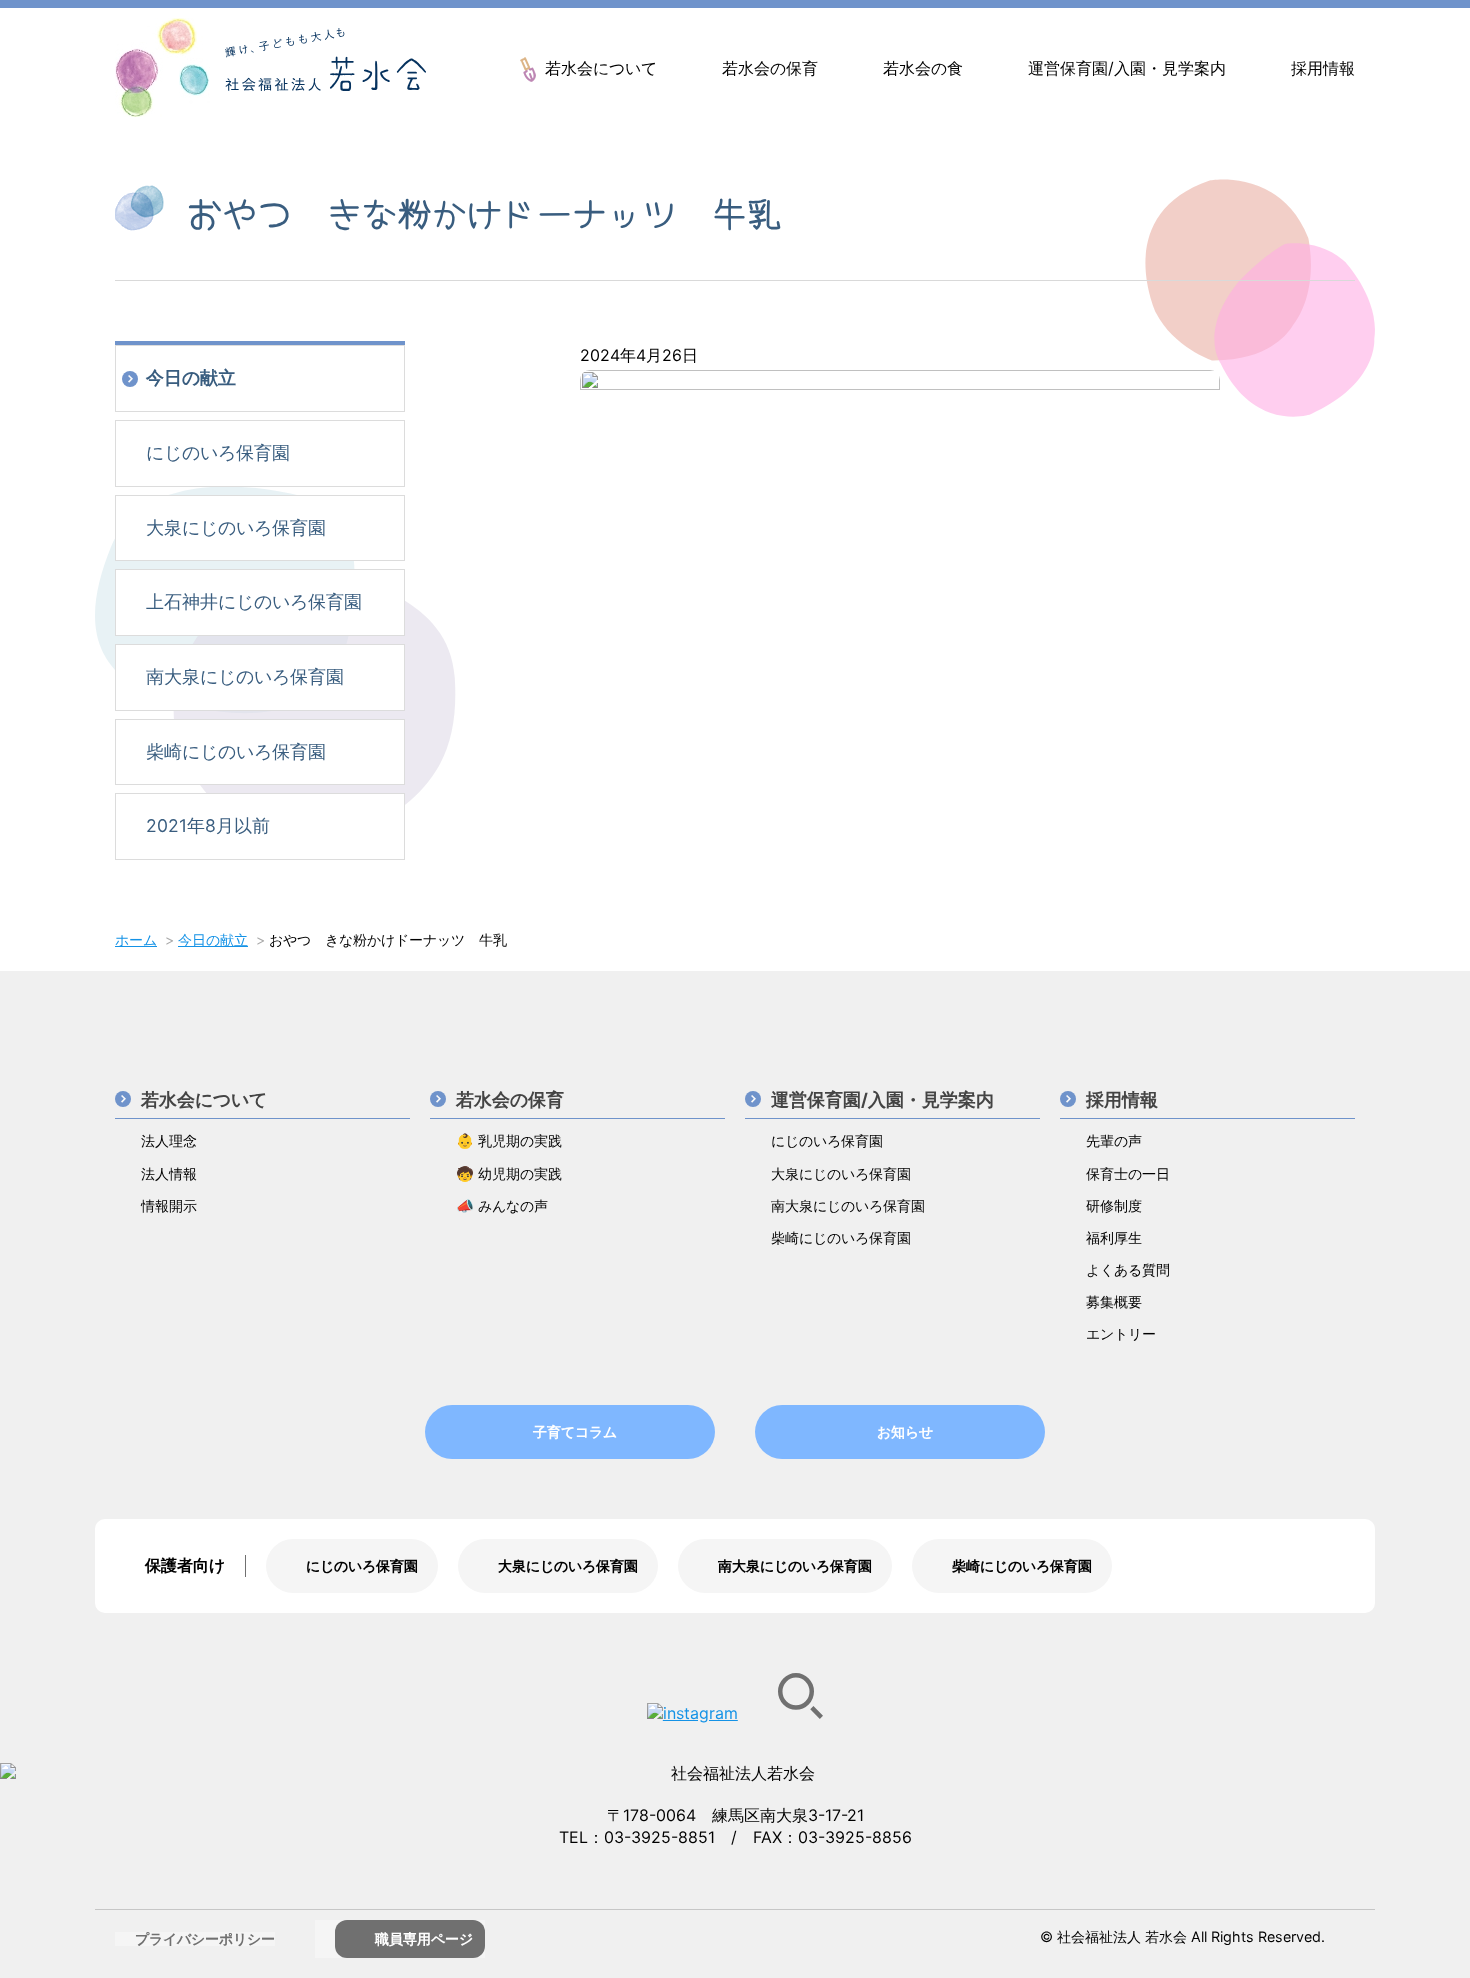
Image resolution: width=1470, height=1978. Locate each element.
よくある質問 (1128, 1269)
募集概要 (1114, 1301)
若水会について (601, 68)
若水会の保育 (770, 68)
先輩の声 (1114, 1140)
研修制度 (1114, 1205)
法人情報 (169, 1173)
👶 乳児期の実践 (509, 1140)
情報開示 (169, 1205)
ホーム (136, 939)
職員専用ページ (424, 1938)
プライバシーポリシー (205, 1938)
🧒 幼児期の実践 (509, 1173)
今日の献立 (191, 377)
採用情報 (1323, 68)
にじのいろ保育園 (218, 452)
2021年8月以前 (208, 825)
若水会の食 (923, 68)
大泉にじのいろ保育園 (236, 527)
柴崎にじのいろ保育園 (236, 751)
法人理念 (169, 1140)
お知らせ (905, 1431)
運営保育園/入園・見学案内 (1127, 68)
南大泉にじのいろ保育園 (245, 676)
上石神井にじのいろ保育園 (254, 601)
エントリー (1121, 1333)
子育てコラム (575, 1431)
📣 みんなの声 (502, 1205)
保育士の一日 (1128, 1173)
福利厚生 (1114, 1237)
